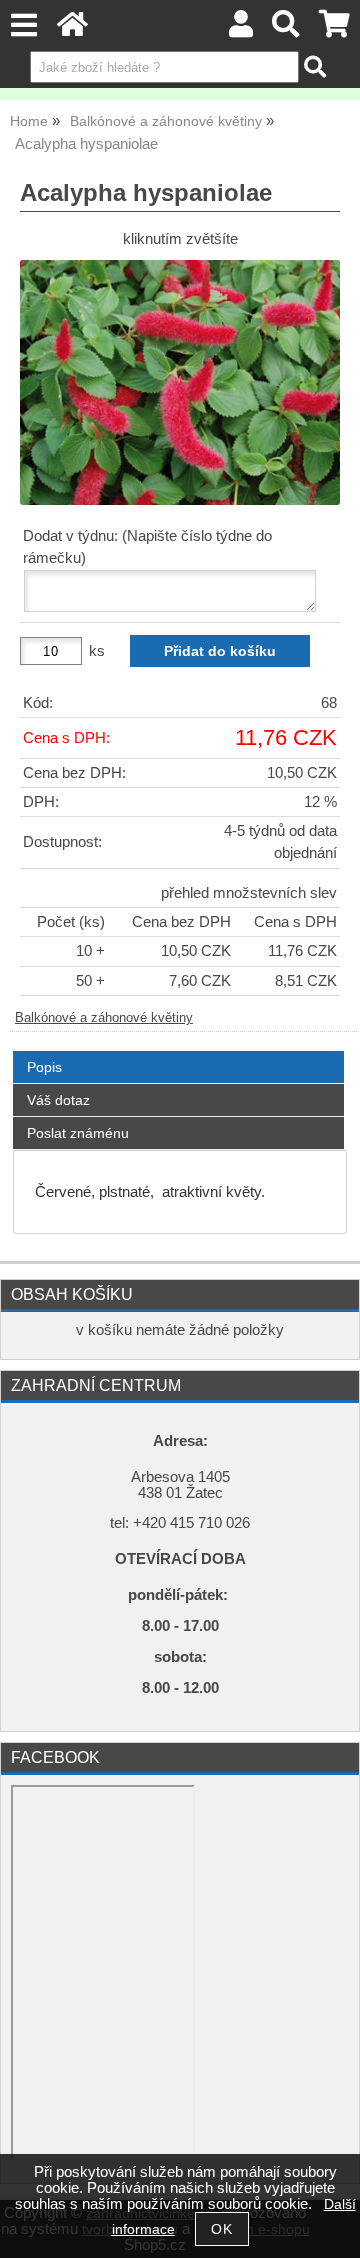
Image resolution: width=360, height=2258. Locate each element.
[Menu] (23, 25)
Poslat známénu (78, 1133)
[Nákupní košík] (334, 29)
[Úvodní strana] (72, 29)
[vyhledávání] (286, 29)
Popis (44, 1067)
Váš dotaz (58, 1100)
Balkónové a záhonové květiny (104, 1018)
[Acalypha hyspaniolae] (180, 382)
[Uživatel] (241, 29)
